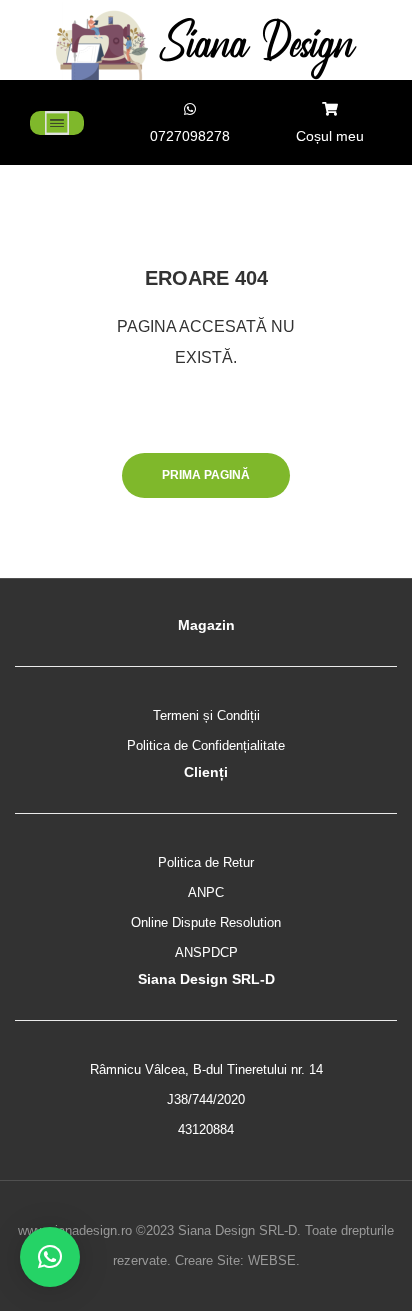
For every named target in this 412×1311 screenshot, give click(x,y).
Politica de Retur (206, 862)
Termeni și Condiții (206, 715)
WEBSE (272, 1260)
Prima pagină (206, 475)
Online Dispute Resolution (206, 922)
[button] (50, 1257)
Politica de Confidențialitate (206, 745)
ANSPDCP (206, 952)
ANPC (206, 892)
